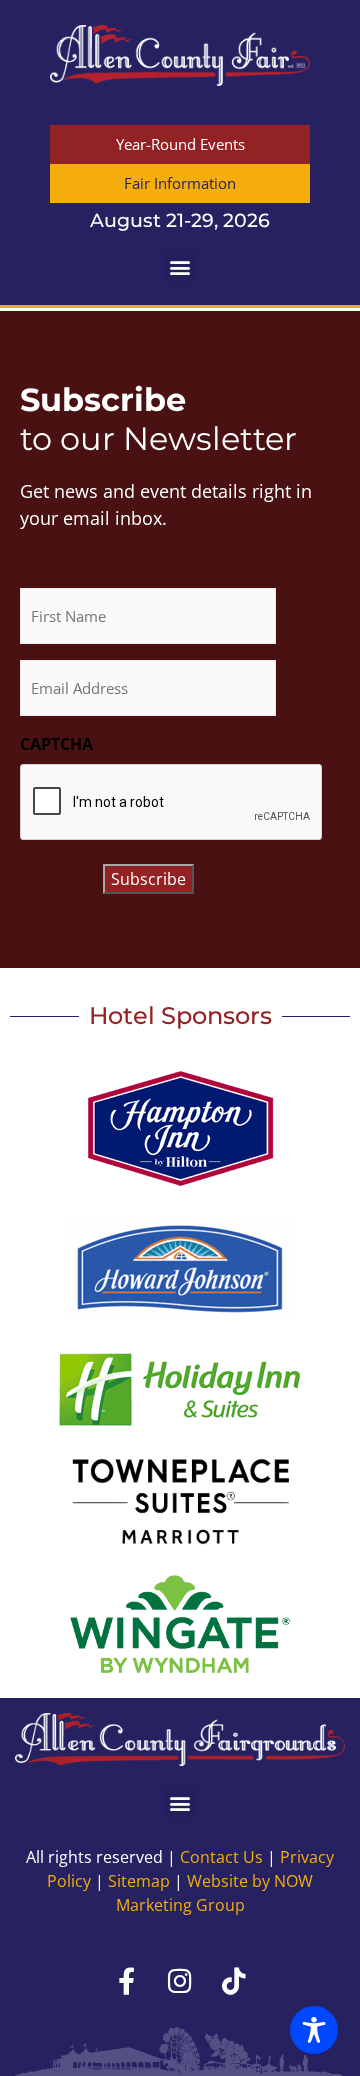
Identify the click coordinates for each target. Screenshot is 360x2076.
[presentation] (172, 803)
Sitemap (139, 1881)
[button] (180, 266)
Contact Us (221, 1857)
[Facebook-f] (126, 1980)
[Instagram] (180, 1980)
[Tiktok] (234, 1980)
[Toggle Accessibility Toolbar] (314, 2030)
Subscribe (148, 879)
